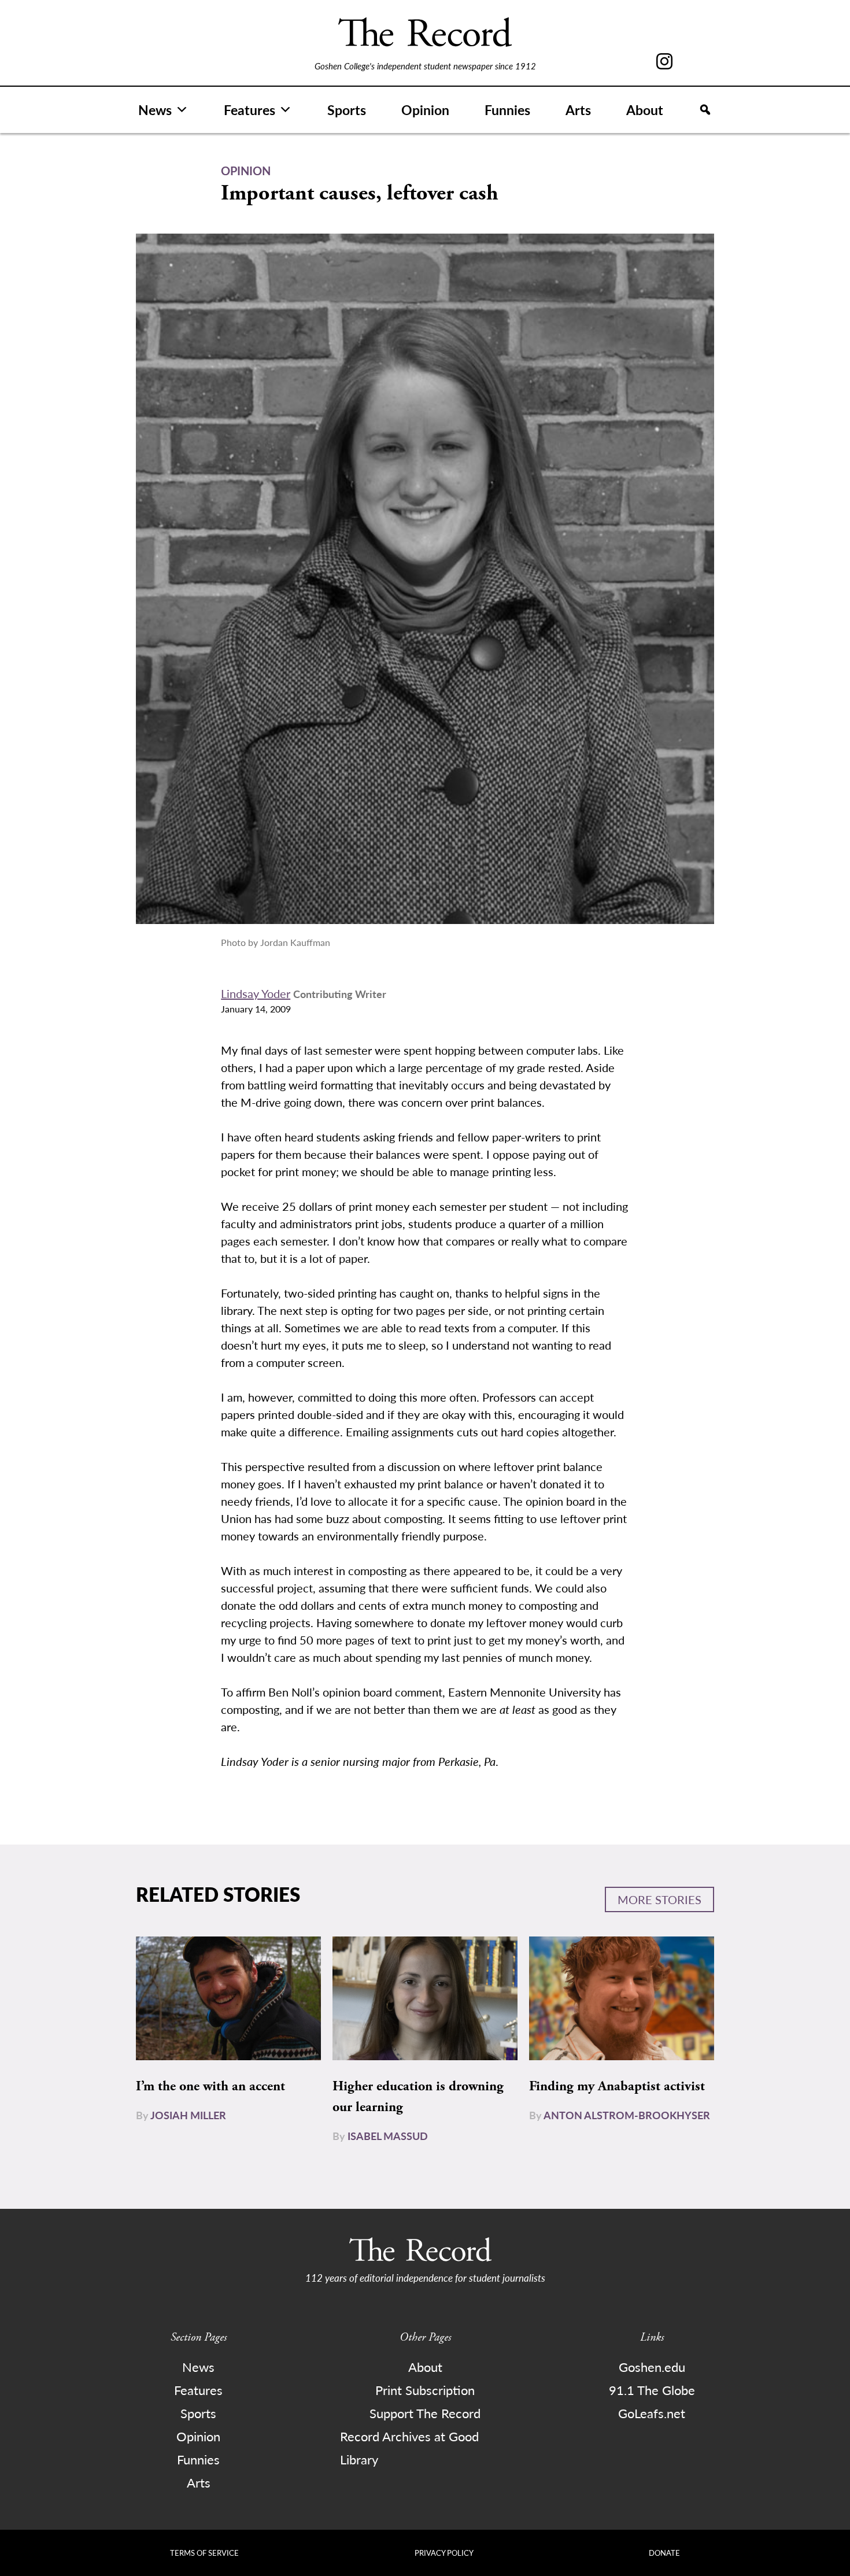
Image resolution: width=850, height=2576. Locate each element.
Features (250, 110)
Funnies (507, 110)
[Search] (705, 110)
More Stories (659, 1899)
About (645, 110)
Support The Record (425, 2413)
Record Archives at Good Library (409, 2448)
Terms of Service (204, 2553)
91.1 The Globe (652, 2390)
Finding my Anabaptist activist (617, 2086)
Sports (347, 110)
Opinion (425, 110)
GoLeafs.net (652, 2413)
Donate (664, 2553)
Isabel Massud (388, 2136)
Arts (578, 110)
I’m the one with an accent (210, 2086)
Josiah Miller (188, 2115)
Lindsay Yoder (256, 993)
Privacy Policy (444, 2553)
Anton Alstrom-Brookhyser (627, 2115)
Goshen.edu (652, 2367)
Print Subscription (425, 2390)
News (155, 110)
